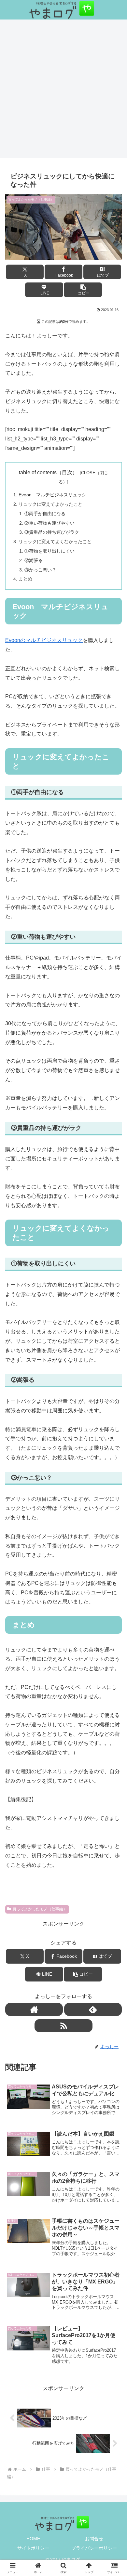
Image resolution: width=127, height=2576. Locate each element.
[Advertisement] (63, 91)
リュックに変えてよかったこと (50, 504)
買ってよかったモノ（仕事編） (40, 1909)
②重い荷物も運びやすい (49, 523)
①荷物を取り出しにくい (49, 551)
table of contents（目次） (48, 472)
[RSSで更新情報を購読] (63, 2026)
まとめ (25, 579)
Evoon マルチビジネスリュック (52, 495)
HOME (33, 2539)
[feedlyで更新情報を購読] (93, 2009)
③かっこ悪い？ (40, 570)
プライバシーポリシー (94, 2548)
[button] (83, 290)
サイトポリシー (33, 2548)
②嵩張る (34, 560)
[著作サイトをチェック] (34, 2009)
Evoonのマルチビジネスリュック (44, 640)
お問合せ (94, 2539)
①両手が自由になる (45, 514)
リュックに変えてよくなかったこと (55, 542)
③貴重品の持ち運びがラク (52, 532)
